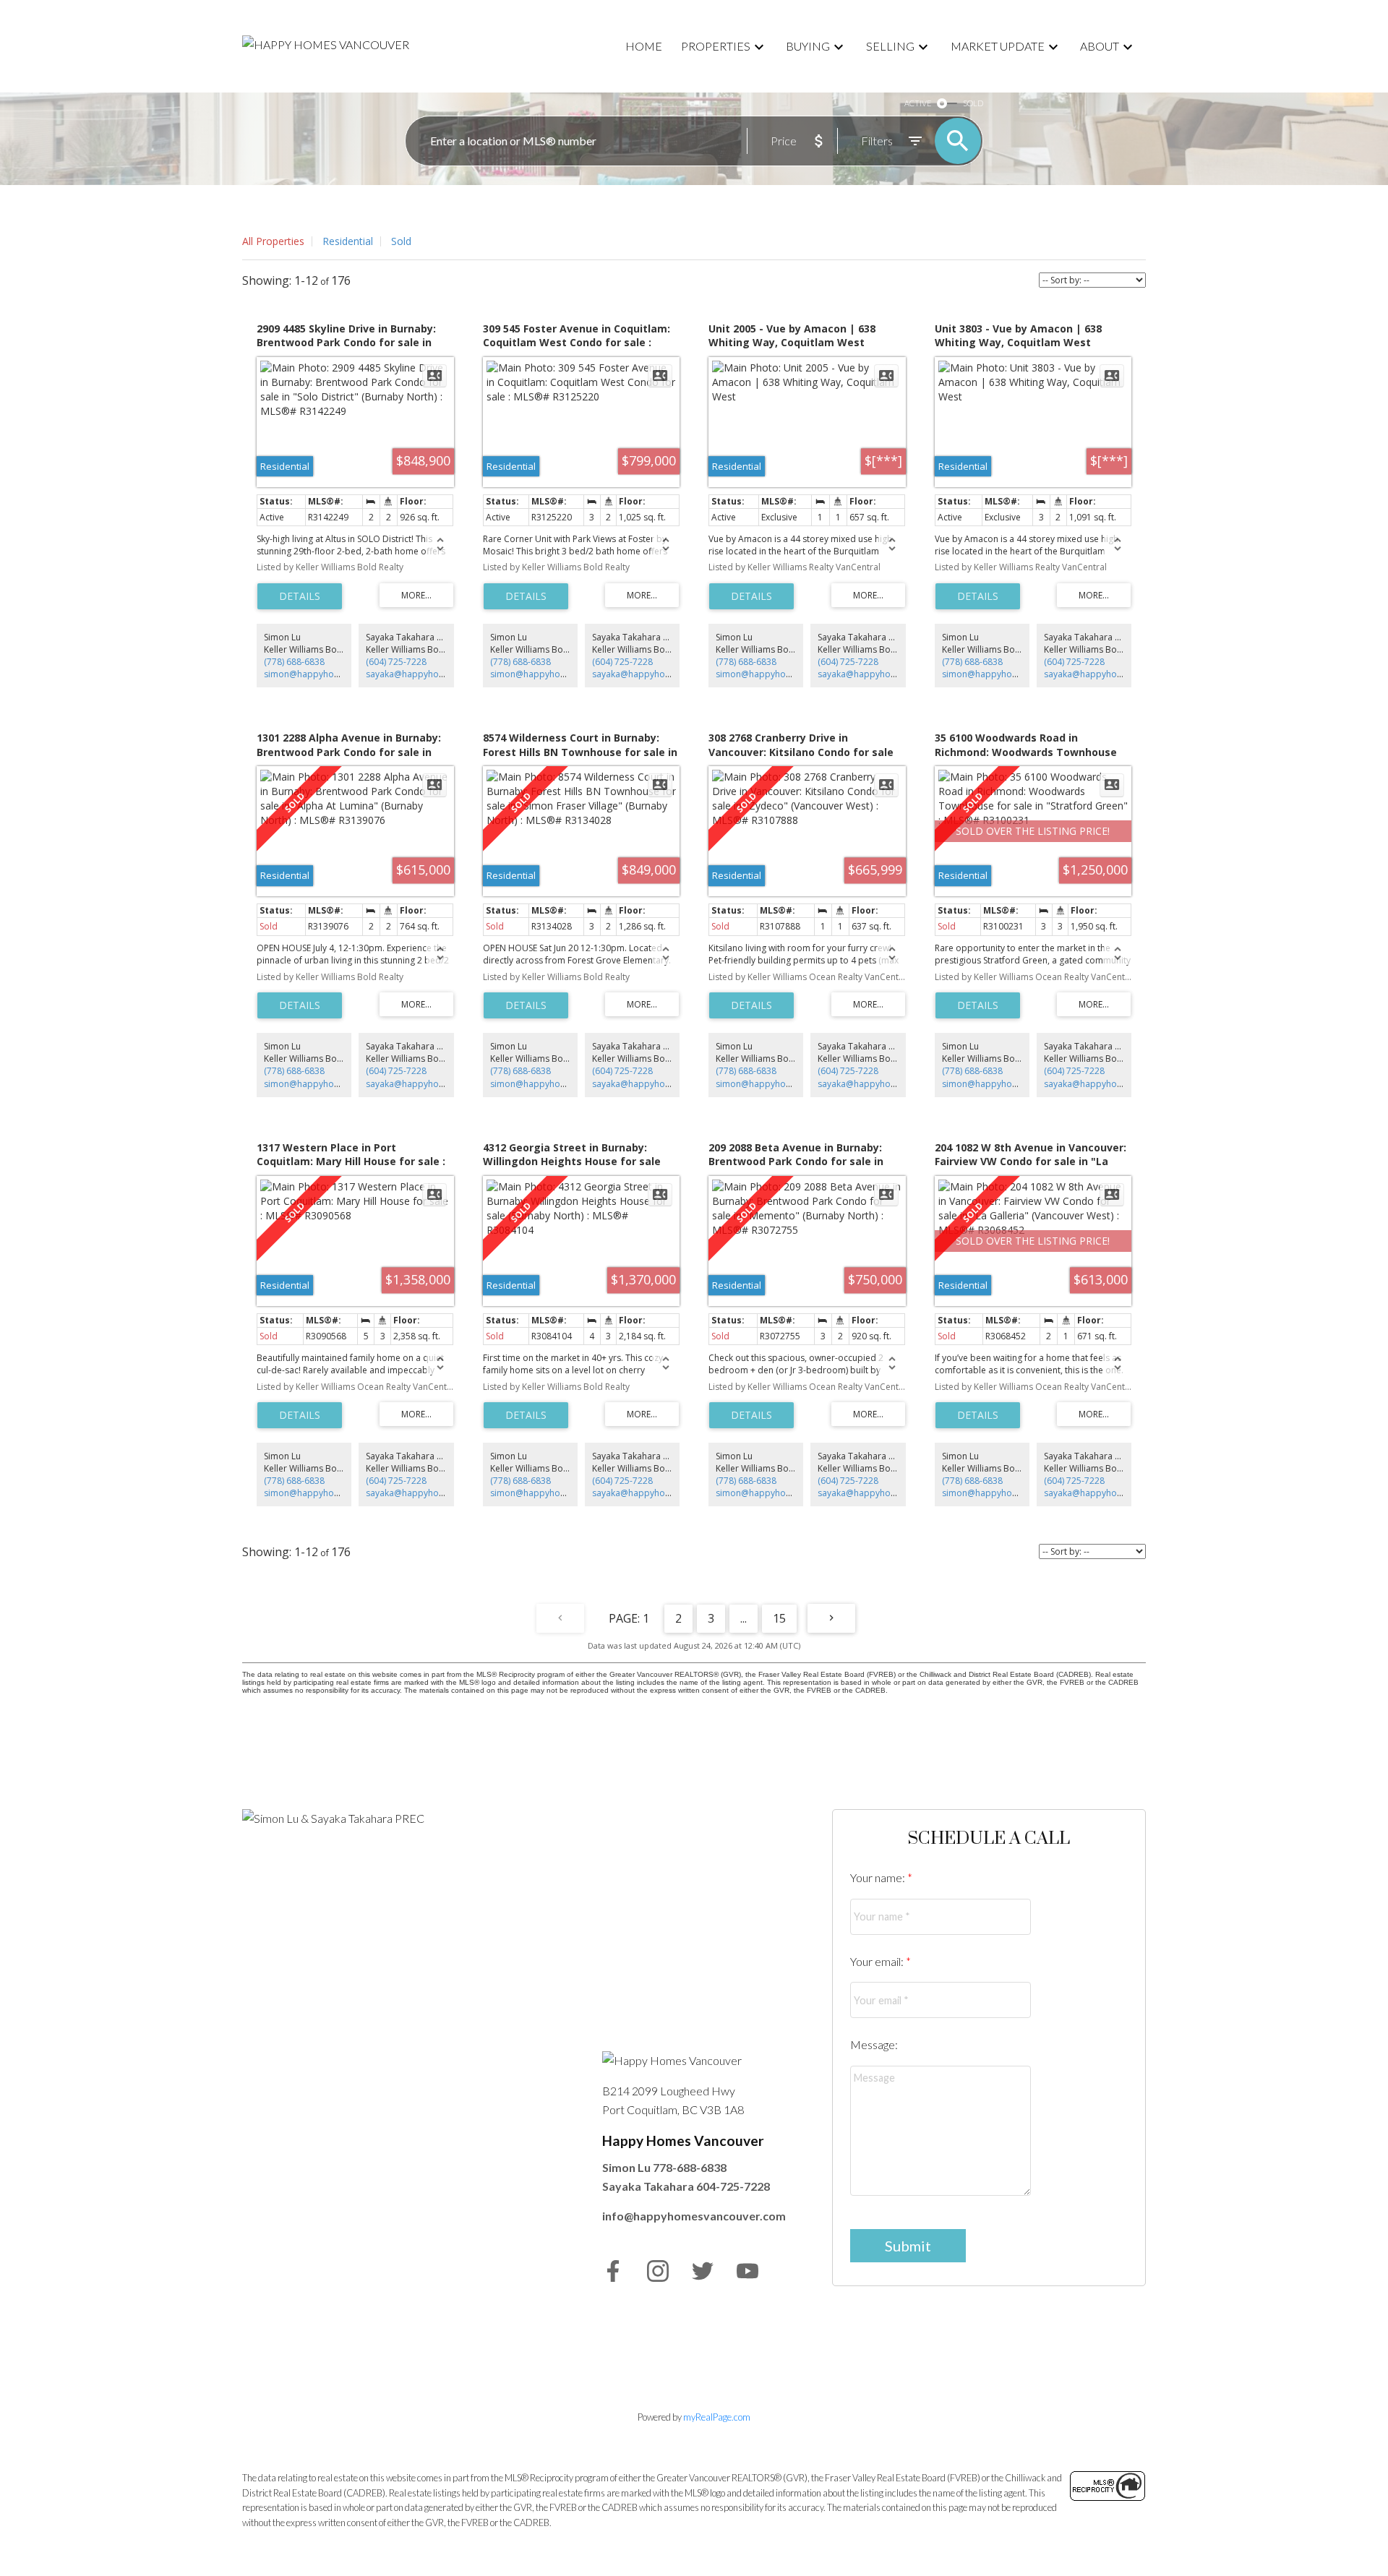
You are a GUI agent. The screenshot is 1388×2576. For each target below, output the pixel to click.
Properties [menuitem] (716, 46)
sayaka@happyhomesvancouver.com (442, 674)
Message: (874, 2044)
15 (779, 1618)
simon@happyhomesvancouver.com (339, 674)
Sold (401, 241)
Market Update (998, 46)
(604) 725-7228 (396, 662)
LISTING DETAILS (300, 596)
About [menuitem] (1100, 46)
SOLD (973, 103)
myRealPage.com (717, 2417)
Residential (348, 241)
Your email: (878, 1961)
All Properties (273, 241)
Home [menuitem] (644, 46)
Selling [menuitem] (890, 46)
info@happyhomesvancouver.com (694, 2216)
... (744, 1618)
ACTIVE (918, 103)
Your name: (879, 1877)
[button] (613, 2271)
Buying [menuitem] (808, 46)
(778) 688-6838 (294, 662)
